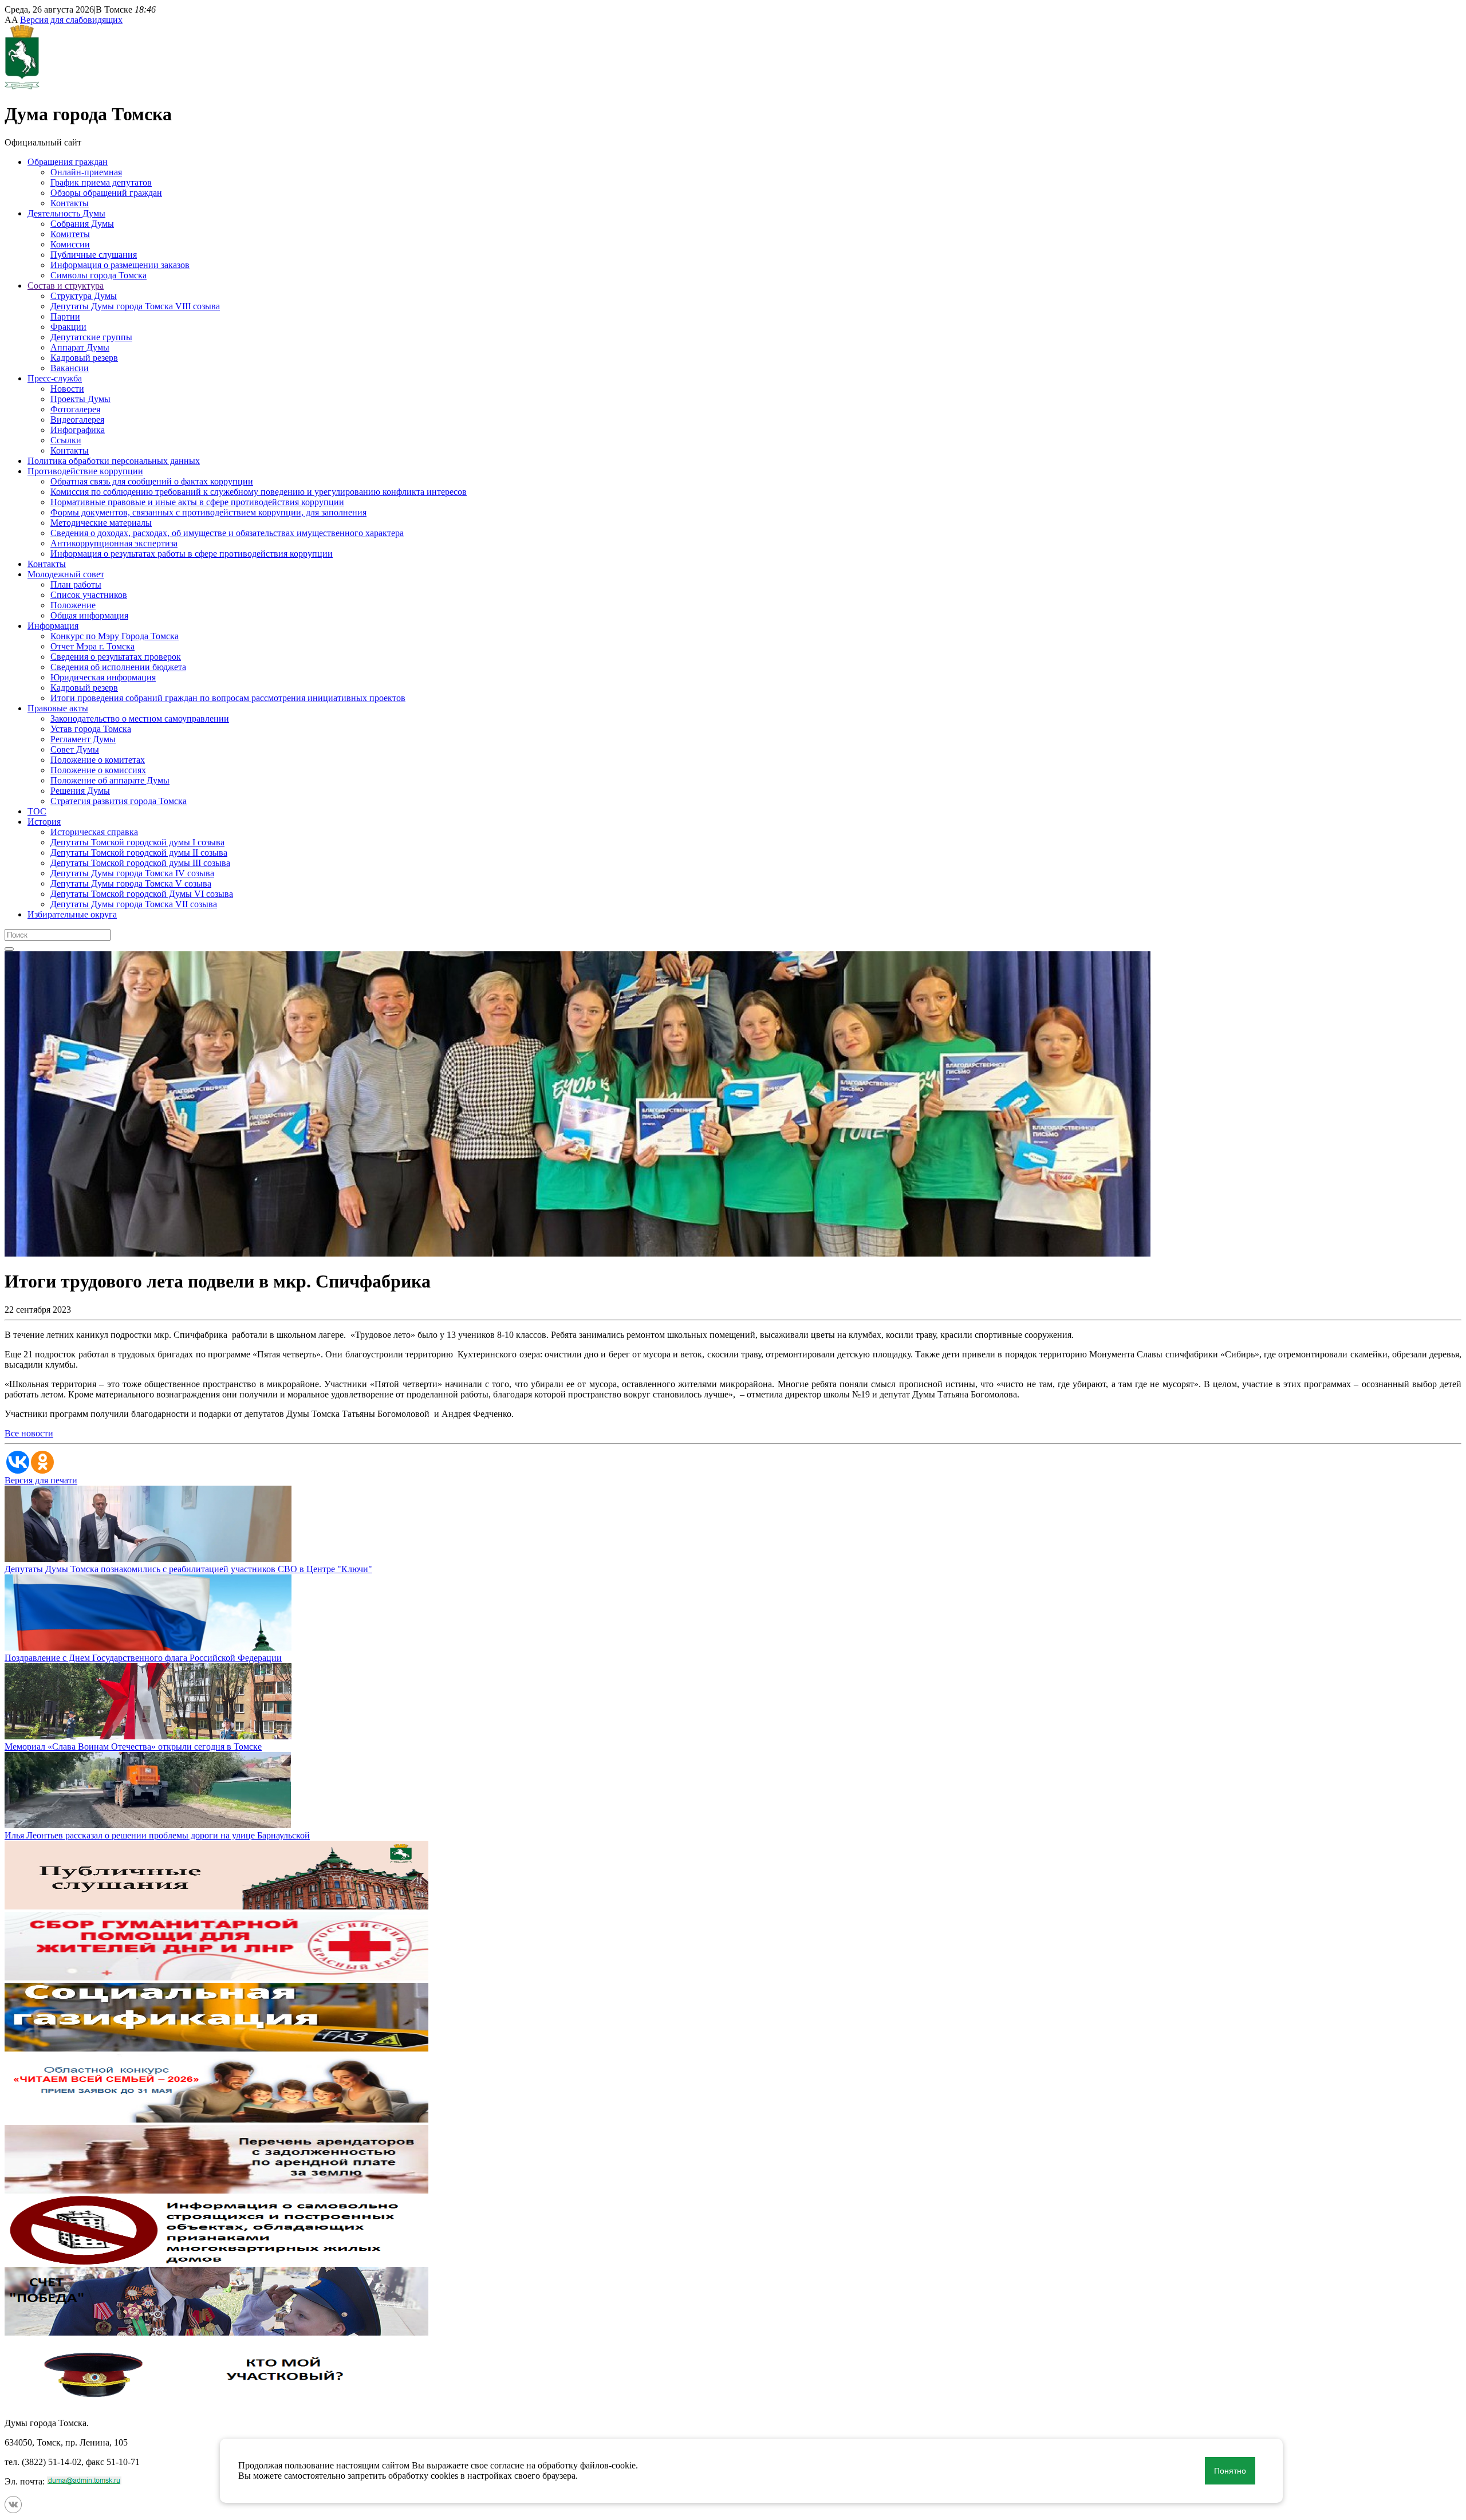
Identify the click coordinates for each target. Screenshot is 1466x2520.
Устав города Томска (91, 729)
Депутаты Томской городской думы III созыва (140, 863)
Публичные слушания (94, 255)
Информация (53, 626)
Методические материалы (101, 523)
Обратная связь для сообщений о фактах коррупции (152, 481)
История (44, 822)
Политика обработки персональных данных (114, 461)
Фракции (68, 327)
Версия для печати (41, 1480)
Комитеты (70, 234)
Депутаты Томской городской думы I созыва (137, 842)
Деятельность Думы (66, 213)
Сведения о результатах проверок (116, 657)
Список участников (89, 595)
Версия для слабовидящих (71, 20)
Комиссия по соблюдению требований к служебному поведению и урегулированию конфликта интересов (259, 492)
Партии (65, 316)
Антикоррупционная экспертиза (114, 543)
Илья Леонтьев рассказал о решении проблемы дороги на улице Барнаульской (157, 1835)
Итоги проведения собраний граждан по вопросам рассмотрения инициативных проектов (228, 698)
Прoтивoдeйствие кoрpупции (85, 471)
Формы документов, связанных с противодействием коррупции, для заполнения (208, 512)
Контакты (70, 203)
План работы (76, 584)
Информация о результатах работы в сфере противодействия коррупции (192, 554)
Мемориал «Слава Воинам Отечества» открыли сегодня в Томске (133, 1747)
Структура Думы (84, 296)
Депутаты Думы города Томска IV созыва (132, 873)
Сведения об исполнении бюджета (118, 667)
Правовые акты (58, 708)
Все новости (29, 1433)
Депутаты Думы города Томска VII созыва (134, 904)
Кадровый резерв (84, 358)
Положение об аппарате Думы (110, 780)
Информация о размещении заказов (120, 265)
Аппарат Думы (80, 347)
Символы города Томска (98, 275)
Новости (67, 389)
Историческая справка (94, 832)
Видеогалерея (77, 420)
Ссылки (66, 440)
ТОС (37, 811)
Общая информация (89, 615)
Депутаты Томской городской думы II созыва (139, 853)
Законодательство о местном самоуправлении (140, 718)
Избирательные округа (72, 914)
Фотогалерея (75, 409)
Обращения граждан (68, 162)
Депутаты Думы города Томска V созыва (131, 883)
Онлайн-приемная (86, 172)
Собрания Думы (82, 224)
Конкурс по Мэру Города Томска (115, 636)
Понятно (1230, 2471)
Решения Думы (80, 791)
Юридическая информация (103, 677)
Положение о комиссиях (98, 770)
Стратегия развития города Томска (119, 801)
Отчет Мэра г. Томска (92, 646)
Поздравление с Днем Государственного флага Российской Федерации (143, 1658)
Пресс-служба (55, 378)
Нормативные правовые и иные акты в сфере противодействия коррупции (197, 502)
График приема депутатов (101, 182)
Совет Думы (75, 749)
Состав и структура (66, 286)
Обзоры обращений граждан (106, 193)
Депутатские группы (91, 337)
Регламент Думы (83, 739)
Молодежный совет (66, 574)
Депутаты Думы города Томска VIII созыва (135, 306)
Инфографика (78, 430)
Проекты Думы (80, 399)
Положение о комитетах (98, 760)
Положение (73, 605)
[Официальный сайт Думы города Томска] (22, 86)
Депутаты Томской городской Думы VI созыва (142, 894)
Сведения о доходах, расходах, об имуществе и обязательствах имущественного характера (227, 533)
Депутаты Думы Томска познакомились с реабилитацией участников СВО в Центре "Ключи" (188, 1569)
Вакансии (70, 368)
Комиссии (70, 244)
